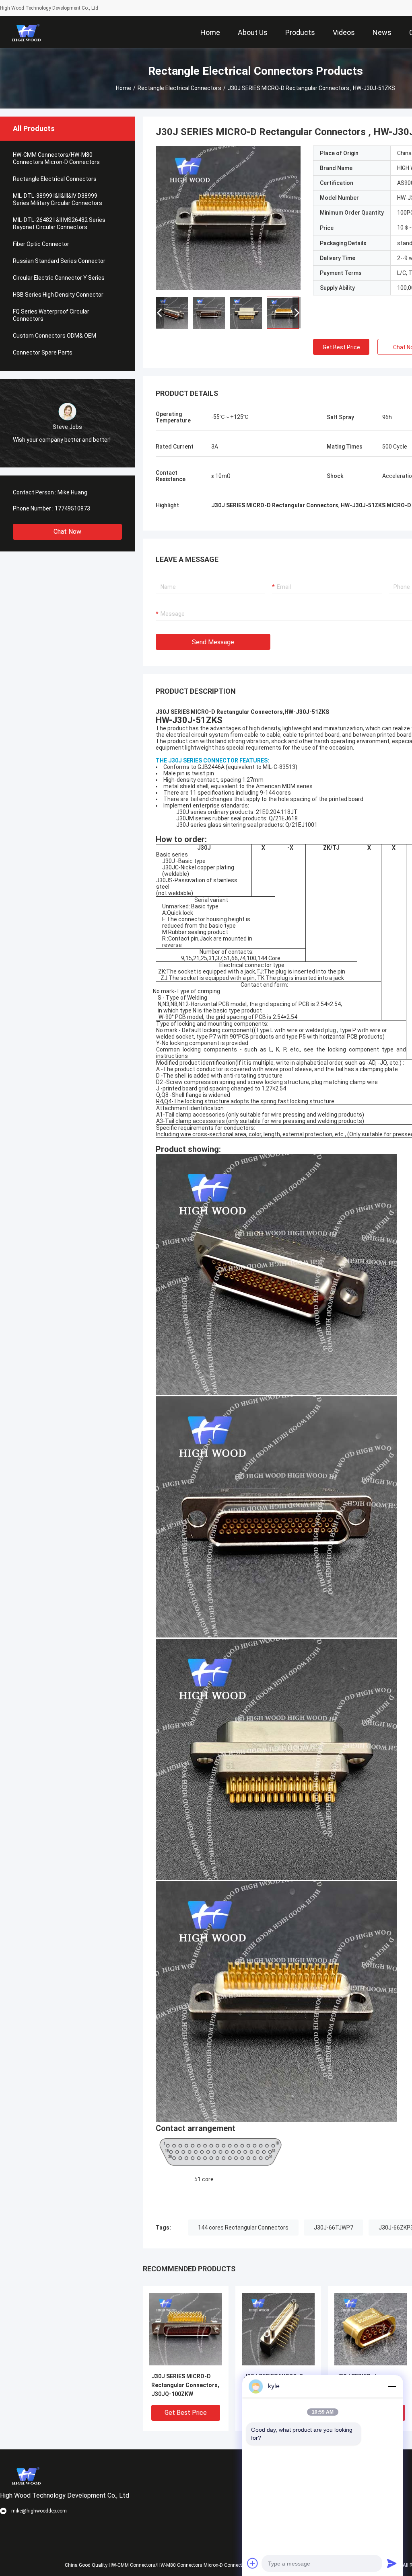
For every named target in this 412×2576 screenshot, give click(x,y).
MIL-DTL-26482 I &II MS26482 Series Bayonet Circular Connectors (59, 223)
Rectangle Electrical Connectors (179, 88)
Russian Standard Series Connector (59, 261)
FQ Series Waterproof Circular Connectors (51, 315)
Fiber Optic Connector (41, 244)
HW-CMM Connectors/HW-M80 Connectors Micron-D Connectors (56, 158)
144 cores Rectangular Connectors (243, 2228)
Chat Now (67, 532)
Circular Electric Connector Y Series (59, 278)
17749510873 (72, 508)
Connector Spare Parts (43, 352)
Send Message (213, 642)
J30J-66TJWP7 (334, 2228)
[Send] (392, 2563)
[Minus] (392, 2386)
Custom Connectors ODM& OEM (55, 336)
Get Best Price (341, 347)
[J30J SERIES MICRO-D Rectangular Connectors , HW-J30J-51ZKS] (228, 218)
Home (124, 88)
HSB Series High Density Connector (58, 295)
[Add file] (253, 2563)
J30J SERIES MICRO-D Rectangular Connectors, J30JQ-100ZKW (185, 2385)
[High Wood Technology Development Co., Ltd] (26, 32)
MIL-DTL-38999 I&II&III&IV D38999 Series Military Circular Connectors (58, 199)
